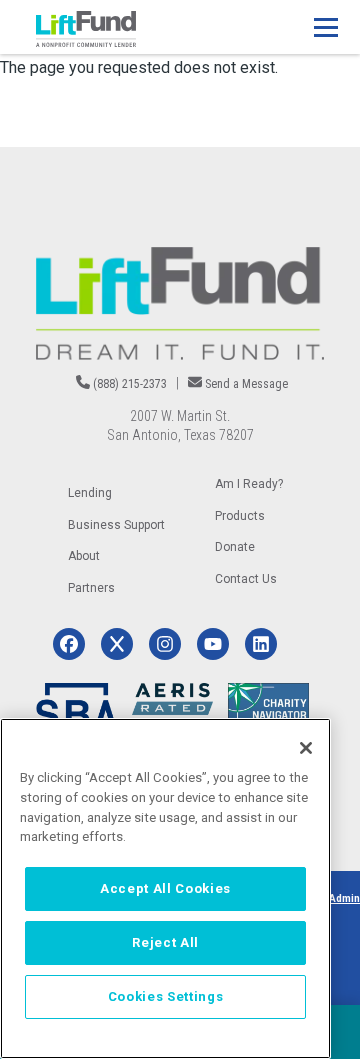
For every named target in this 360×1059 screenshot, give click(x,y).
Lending (90, 493)
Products (240, 516)
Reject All (165, 942)
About (84, 556)
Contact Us (246, 579)
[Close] (306, 748)
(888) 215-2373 (130, 384)
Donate (235, 547)
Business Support (116, 525)
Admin (344, 898)
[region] (165, 888)
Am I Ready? (249, 484)
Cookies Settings (166, 996)
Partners (91, 588)
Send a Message (246, 384)
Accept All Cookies (165, 888)
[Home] (86, 29)
